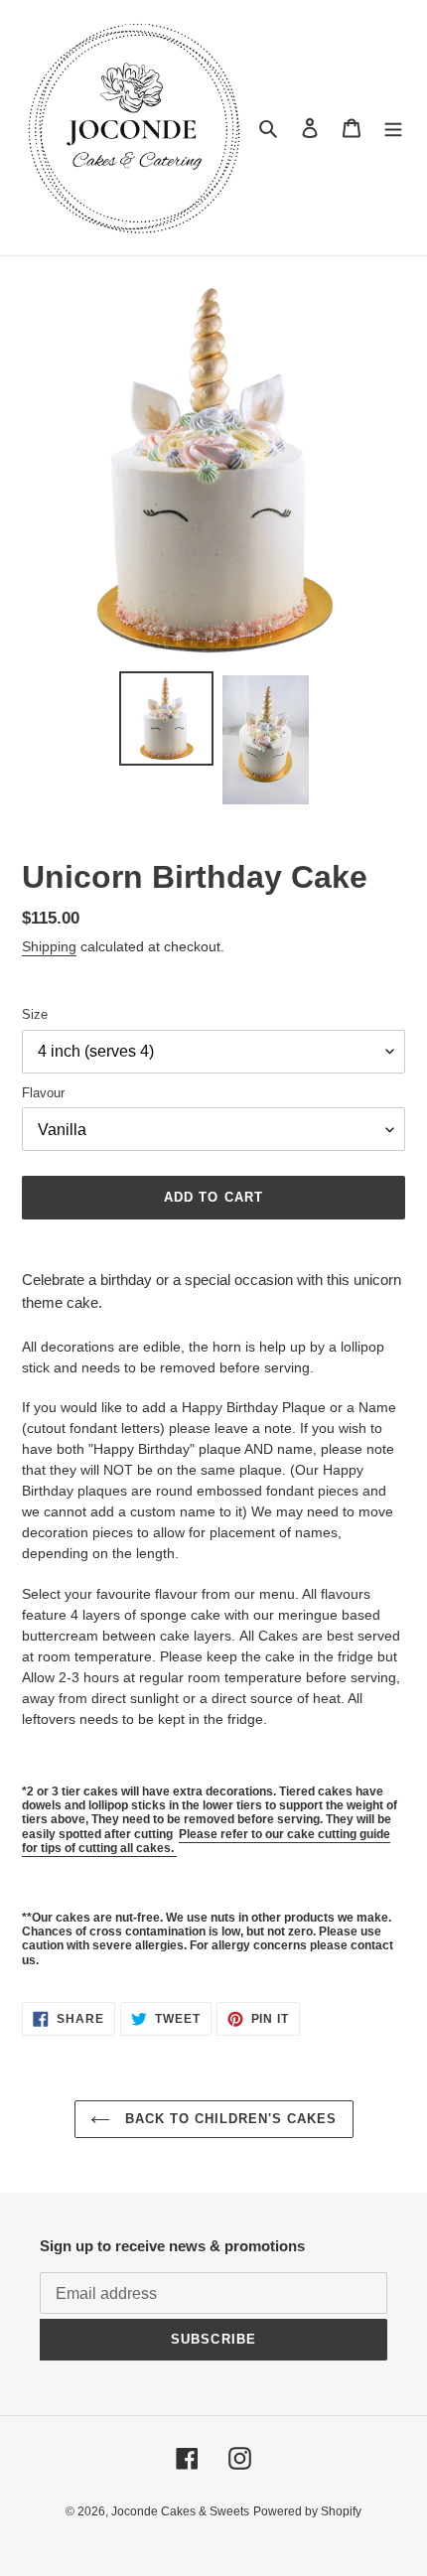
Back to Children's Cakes (229, 2119)
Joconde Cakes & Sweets (180, 2511)
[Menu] (393, 128)
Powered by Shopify (307, 2511)
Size (35, 1014)
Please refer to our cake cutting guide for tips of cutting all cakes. (206, 1841)
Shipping (49, 946)
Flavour (43, 1093)
